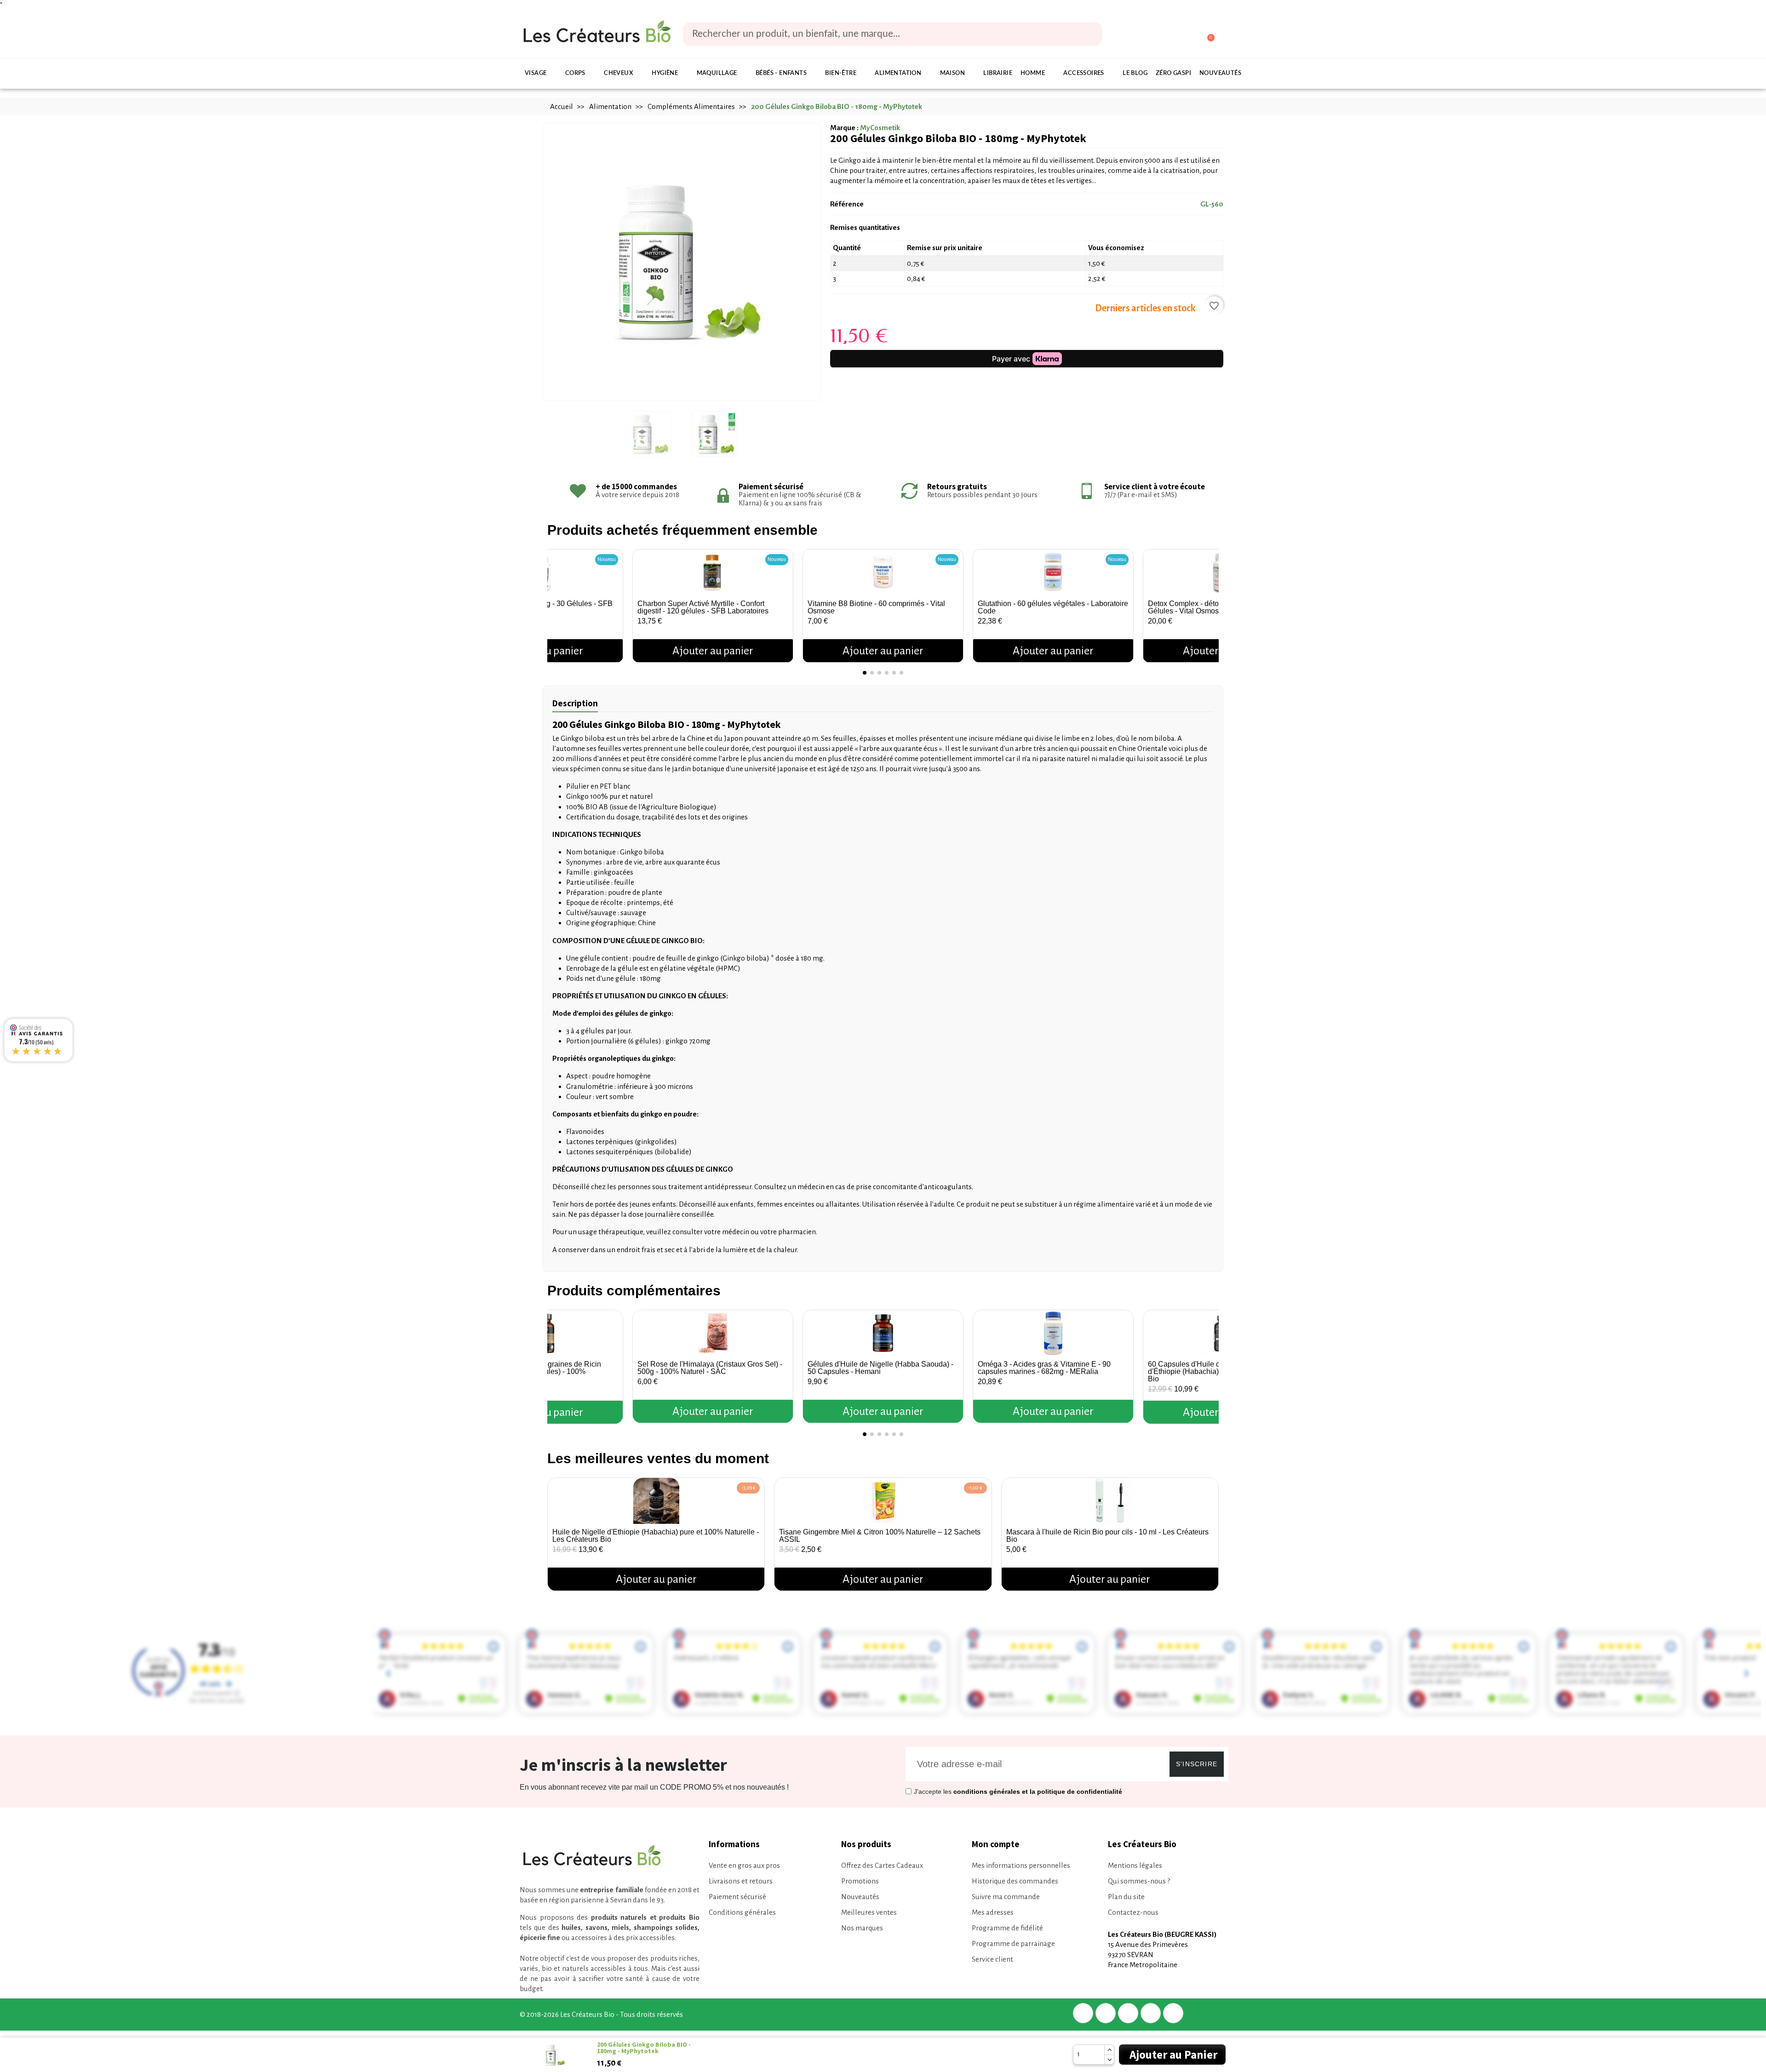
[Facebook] (1083, 2013)
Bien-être (841, 73)
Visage (536, 73)
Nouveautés (1220, 73)
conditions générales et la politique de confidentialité (1038, 1792)
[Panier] (1207, 34)
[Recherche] (1089, 34)
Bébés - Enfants (781, 73)
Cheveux (619, 73)
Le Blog (1135, 73)
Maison (952, 73)
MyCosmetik (880, 128)
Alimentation (898, 73)
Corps (575, 73)
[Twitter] (1106, 2013)
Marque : (844, 128)
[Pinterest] (1128, 2013)
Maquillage (717, 73)
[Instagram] (1151, 2013)
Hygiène (665, 73)
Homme (1033, 73)
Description (575, 703)
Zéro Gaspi (1173, 73)
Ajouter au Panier (1173, 2055)
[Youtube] (1173, 2013)
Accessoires (1084, 73)
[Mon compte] (1172, 35)
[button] (556, 602)
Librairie (998, 73)
